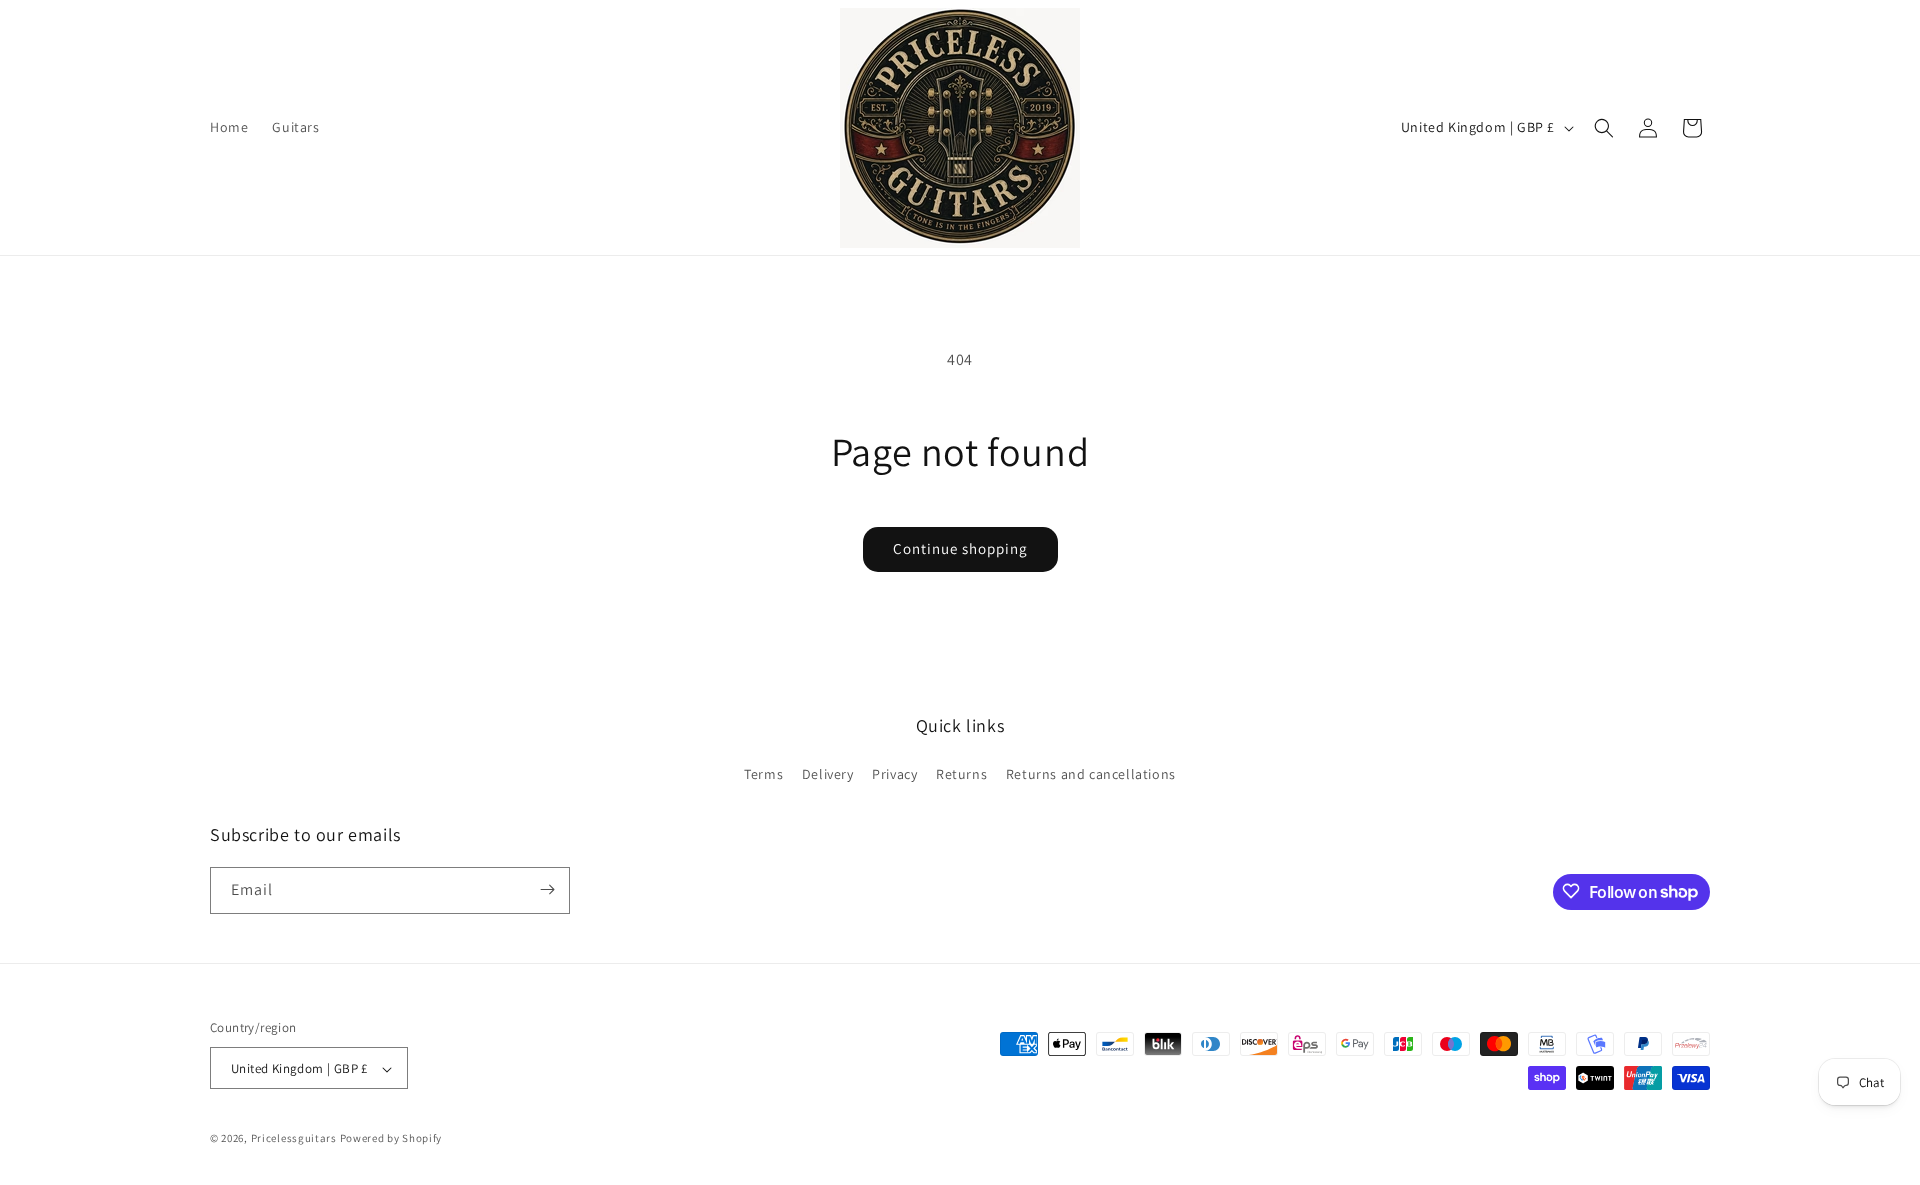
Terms (763, 775)
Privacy (894, 775)
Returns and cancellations (1091, 775)
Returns (961, 775)
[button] (1604, 128)
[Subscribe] (547, 889)
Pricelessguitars (294, 1139)
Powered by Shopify (391, 1139)
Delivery (828, 775)
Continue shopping (960, 548)
